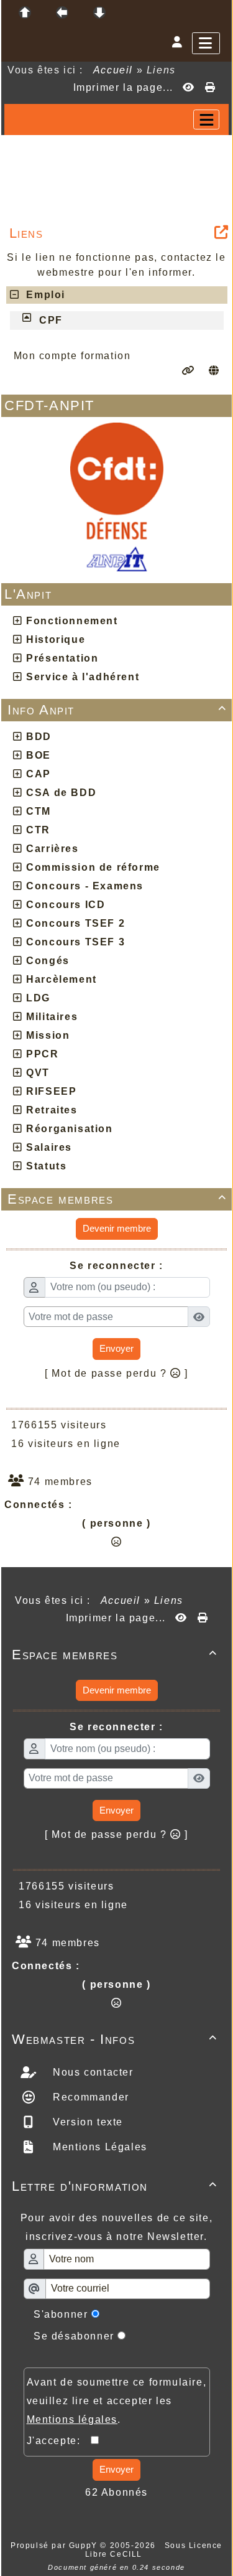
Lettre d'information (115, 2186)
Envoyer (116, 1348)
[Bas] (99, 12)
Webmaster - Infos (115, 2039)
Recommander (89, 2097)
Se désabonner (74, 2336)
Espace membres (117, 1199)
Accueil (113, 70)
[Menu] (206, 43)
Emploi (42, 295)
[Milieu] (62, 12)
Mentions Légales (98, 2147)
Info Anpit (117, 710)
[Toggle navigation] (206, 119)
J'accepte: (59, 2441)
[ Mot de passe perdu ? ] (116, 1373)
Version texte (86, 2122)
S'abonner (61, 2314)
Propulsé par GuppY (55, 2546)
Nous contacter (92, 2072)
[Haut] (25, 12)
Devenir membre (117, 1228)
